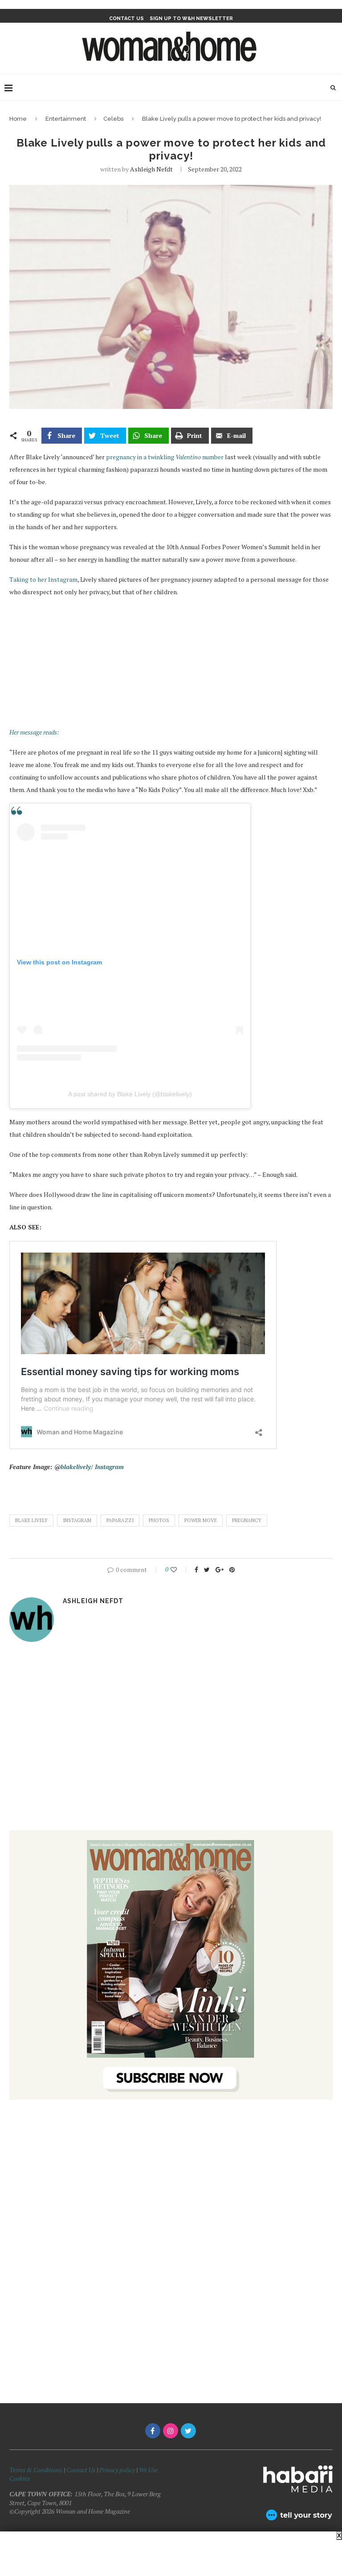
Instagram (77, 1520)
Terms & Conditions (36, 2470)
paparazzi (120, 1520)
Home (18, 119)
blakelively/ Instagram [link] (92, 1467)
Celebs (113, 119)
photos (159, 1520)
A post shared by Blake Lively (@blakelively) (130, 1094)
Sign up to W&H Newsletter (191, 18)
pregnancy (247, 1520)
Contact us (126, 18)
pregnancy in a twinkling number (165, 457)
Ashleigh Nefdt (151, 169)
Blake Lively (31, 1520)
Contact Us (81, 2470)
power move (201, 1520)
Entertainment (66, 119)
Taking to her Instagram (43, 579)
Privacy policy (117, 2470)
